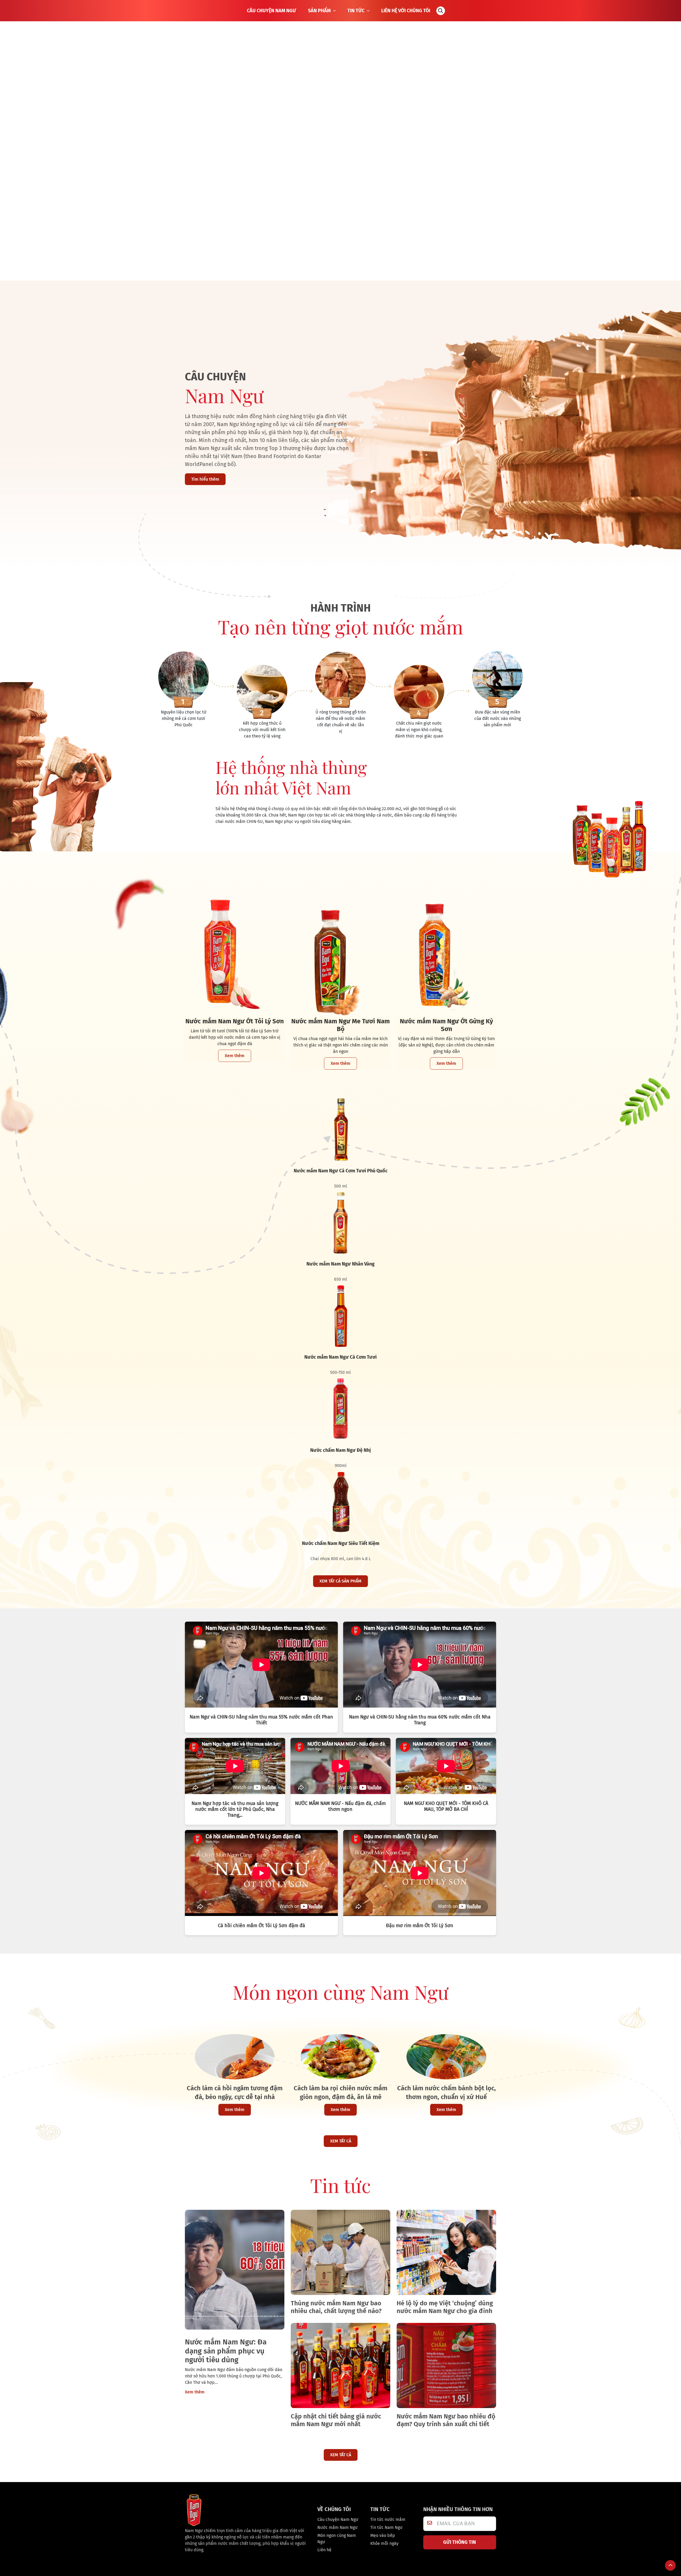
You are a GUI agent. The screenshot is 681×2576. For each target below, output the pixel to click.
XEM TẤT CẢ (341, 2141)
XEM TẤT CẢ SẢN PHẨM (340, 1581)
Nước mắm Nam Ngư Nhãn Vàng (340, 1264)
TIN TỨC (356, 11)
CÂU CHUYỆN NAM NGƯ (271, 11)
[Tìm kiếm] (441, 11)
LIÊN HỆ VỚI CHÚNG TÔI (406, 11)
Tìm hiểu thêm (205, 479)
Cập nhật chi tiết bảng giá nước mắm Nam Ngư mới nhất (336, 2420)
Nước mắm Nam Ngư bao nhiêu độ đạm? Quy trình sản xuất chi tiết (446, 2420)
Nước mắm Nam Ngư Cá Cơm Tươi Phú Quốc (341, 1171)
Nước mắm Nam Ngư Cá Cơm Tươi (340, 1357)
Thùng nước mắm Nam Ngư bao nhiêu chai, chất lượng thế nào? (336, 2307)
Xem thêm (235, 1056)
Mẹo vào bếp (383, 2535)
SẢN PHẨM (319, 11)
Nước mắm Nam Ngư (337, 2527)
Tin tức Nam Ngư (386, 2527)
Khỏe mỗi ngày (384, 2543)
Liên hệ (324, 2550)
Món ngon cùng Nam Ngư (337, 2539)
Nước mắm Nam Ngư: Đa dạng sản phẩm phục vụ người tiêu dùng (226, 2351)
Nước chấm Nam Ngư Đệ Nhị (340, 1450)
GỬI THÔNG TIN (460, 2542)
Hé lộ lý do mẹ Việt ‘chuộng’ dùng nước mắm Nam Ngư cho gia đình (445, 2307)
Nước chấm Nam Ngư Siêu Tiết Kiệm (341, 1543)
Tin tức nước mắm (388, 2519)
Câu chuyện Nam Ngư (338, 2519)
